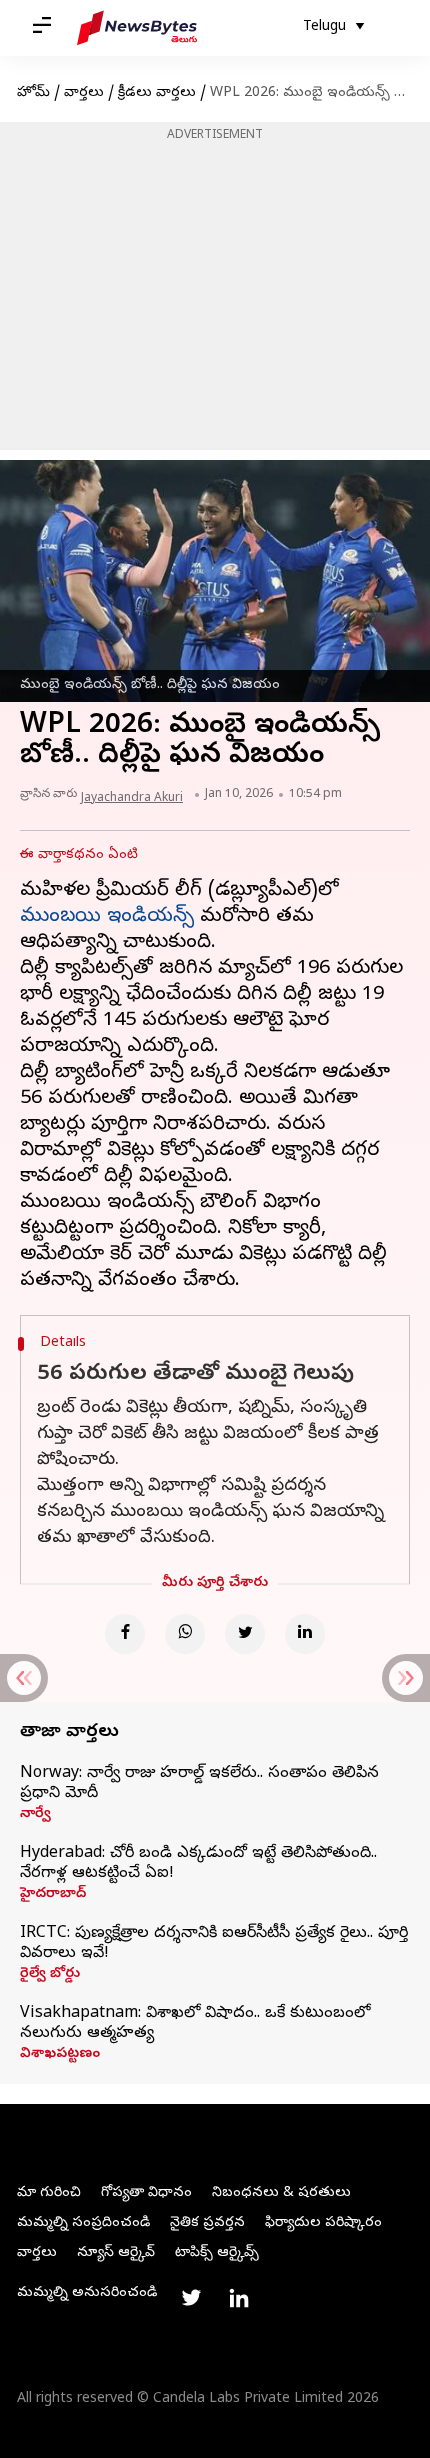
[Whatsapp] (185, 1634)
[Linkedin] (305, 1634)
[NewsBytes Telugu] (137, 28)
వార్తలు (84, 93)
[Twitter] (245, 1634)
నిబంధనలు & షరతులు (281, 2193)
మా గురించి (49, 2193)
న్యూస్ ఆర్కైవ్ (116, 2253)
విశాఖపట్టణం (60, 2055)
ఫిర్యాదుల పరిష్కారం (323, 2223)
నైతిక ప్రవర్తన (207, 2223)
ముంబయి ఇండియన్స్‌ (107, 917)
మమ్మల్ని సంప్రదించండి (83, 2223)
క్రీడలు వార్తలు (157, 93)
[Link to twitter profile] (191, 2298)
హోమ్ (33, 93)
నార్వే (35, 1815)
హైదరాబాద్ (53, 1895)
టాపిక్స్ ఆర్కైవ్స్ (217, 2253)
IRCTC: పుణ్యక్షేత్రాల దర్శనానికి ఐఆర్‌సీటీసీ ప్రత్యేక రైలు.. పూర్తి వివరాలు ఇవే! (214, 1944)
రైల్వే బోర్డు (50, 1975)
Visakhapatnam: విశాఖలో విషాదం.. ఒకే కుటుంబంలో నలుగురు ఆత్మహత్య (195, 2024)
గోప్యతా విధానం (146, 2193)
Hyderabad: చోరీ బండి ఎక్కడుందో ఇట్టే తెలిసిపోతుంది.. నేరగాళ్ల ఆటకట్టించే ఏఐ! (198, 1864)
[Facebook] (125, 1634)
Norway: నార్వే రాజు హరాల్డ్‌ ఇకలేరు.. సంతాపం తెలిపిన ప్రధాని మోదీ (199, 1784)
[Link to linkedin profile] (239, 2298)
